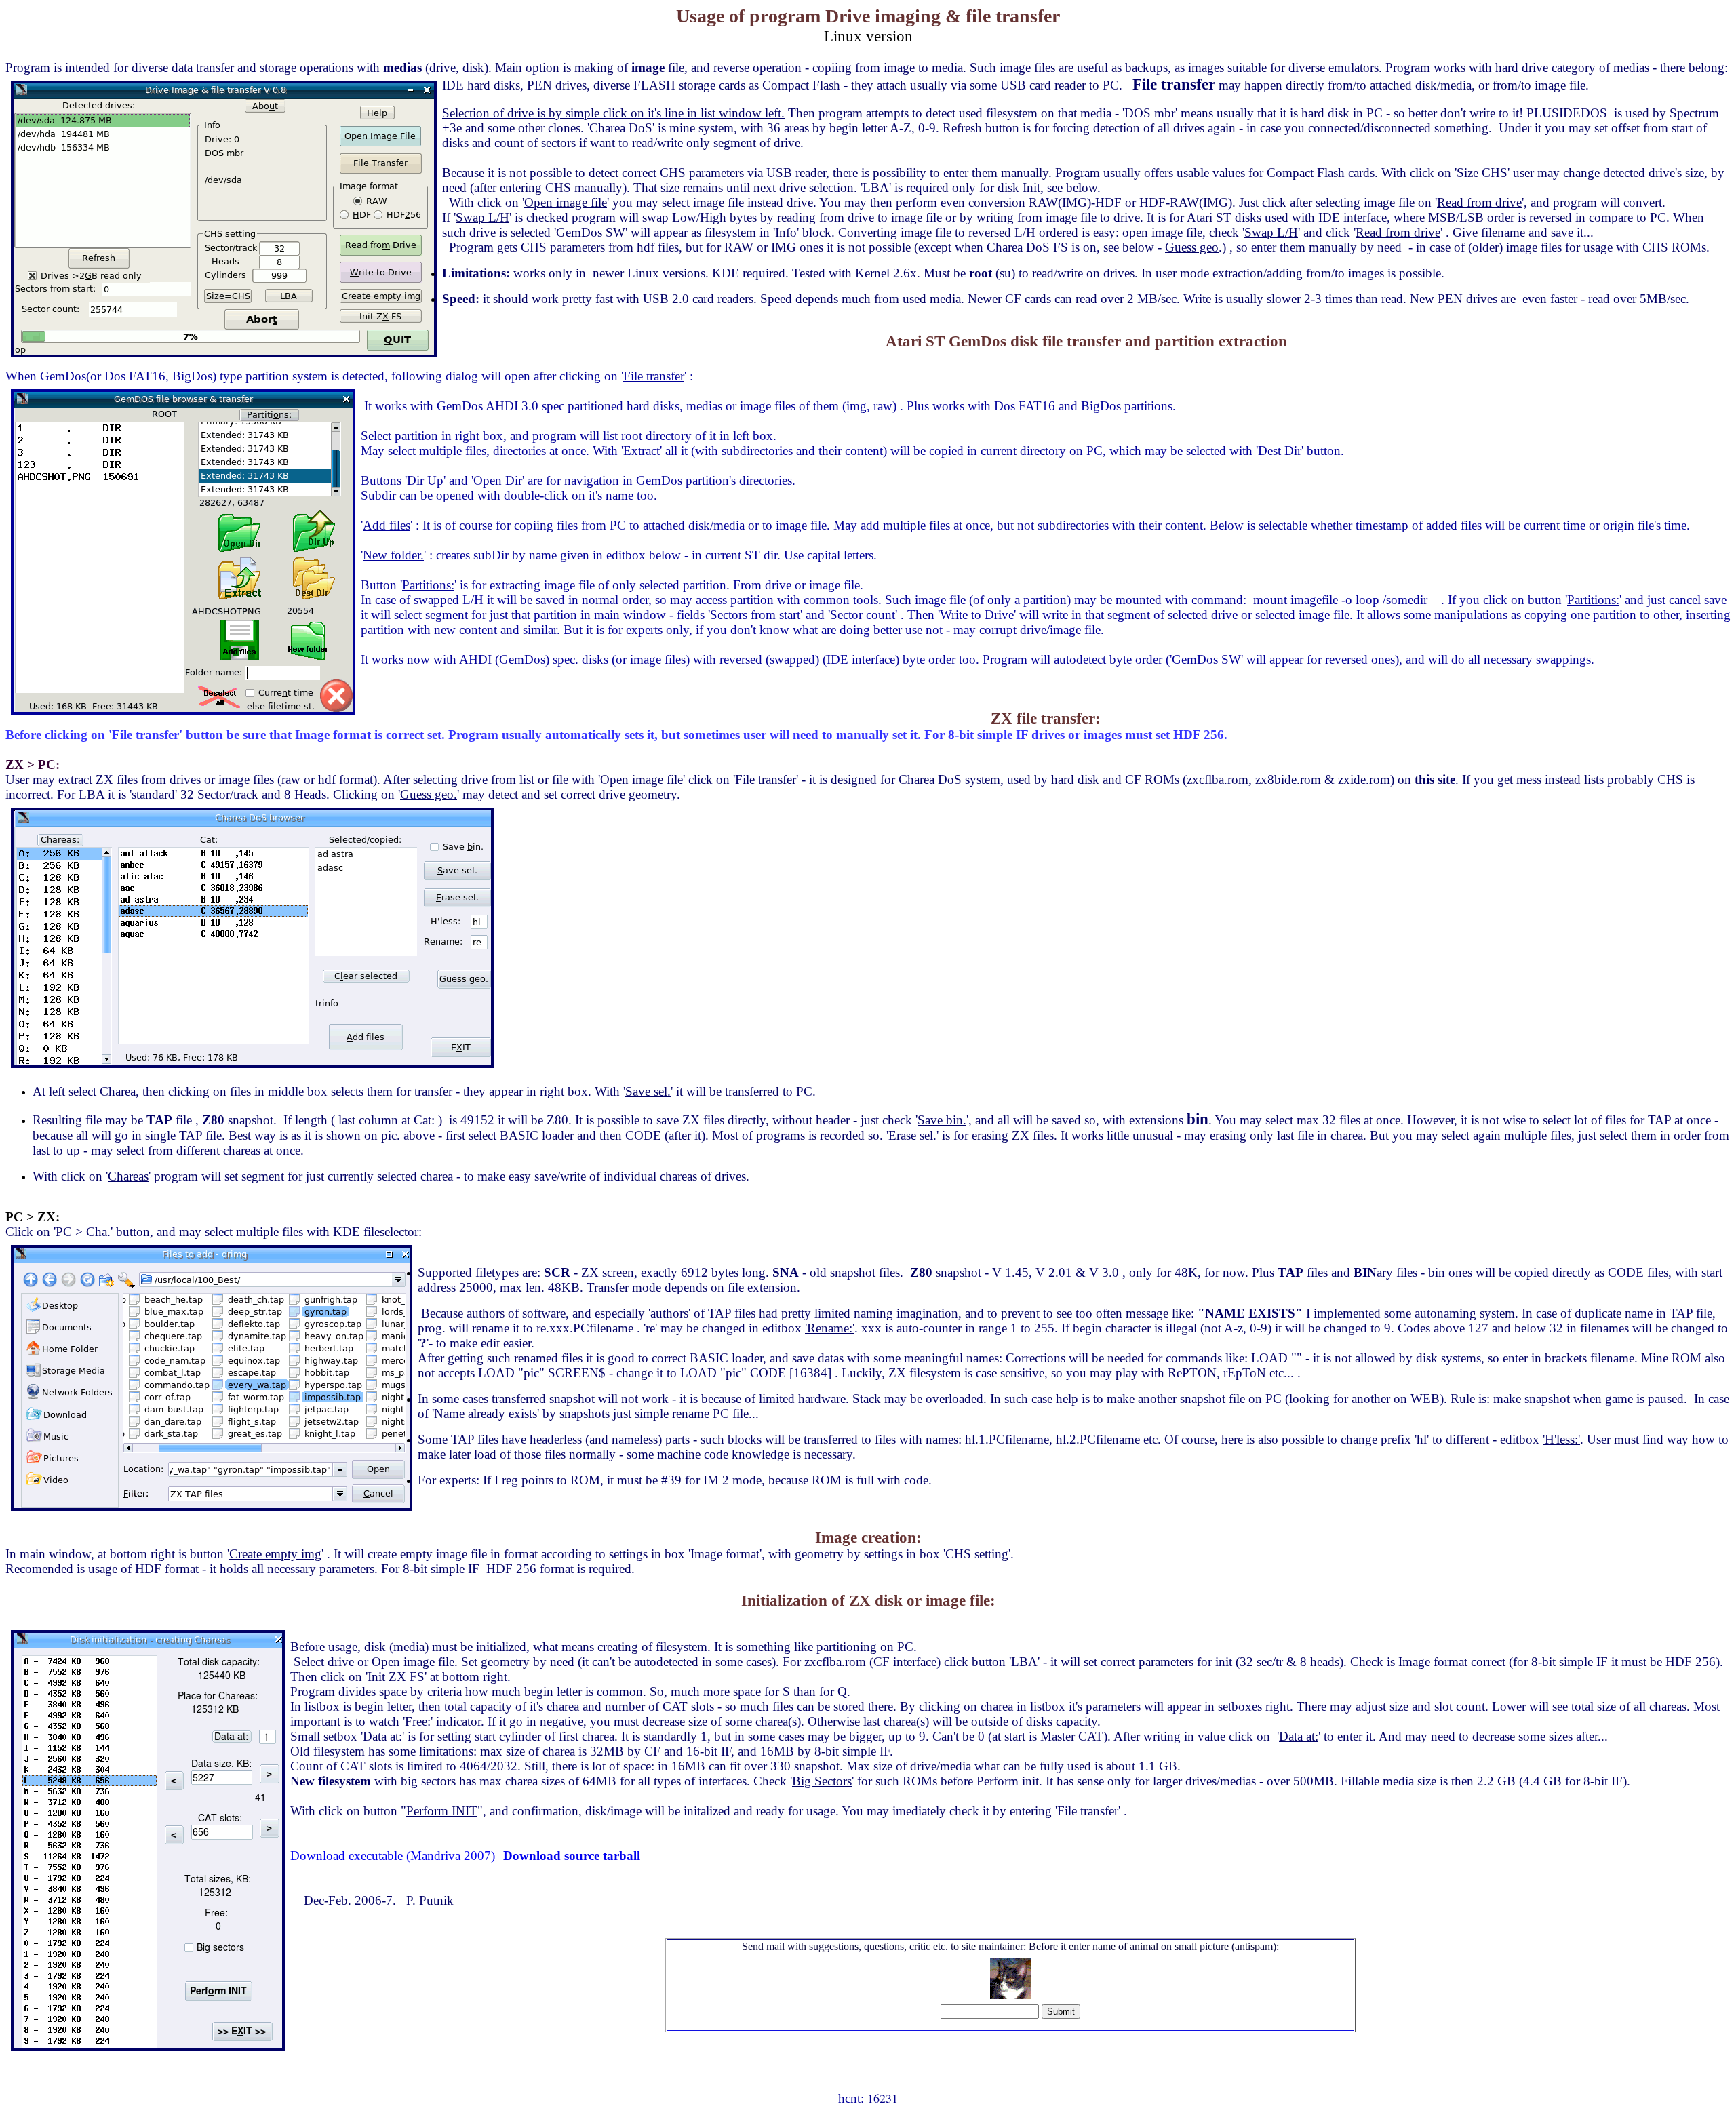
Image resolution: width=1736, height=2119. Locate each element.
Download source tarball (572, 1856)
